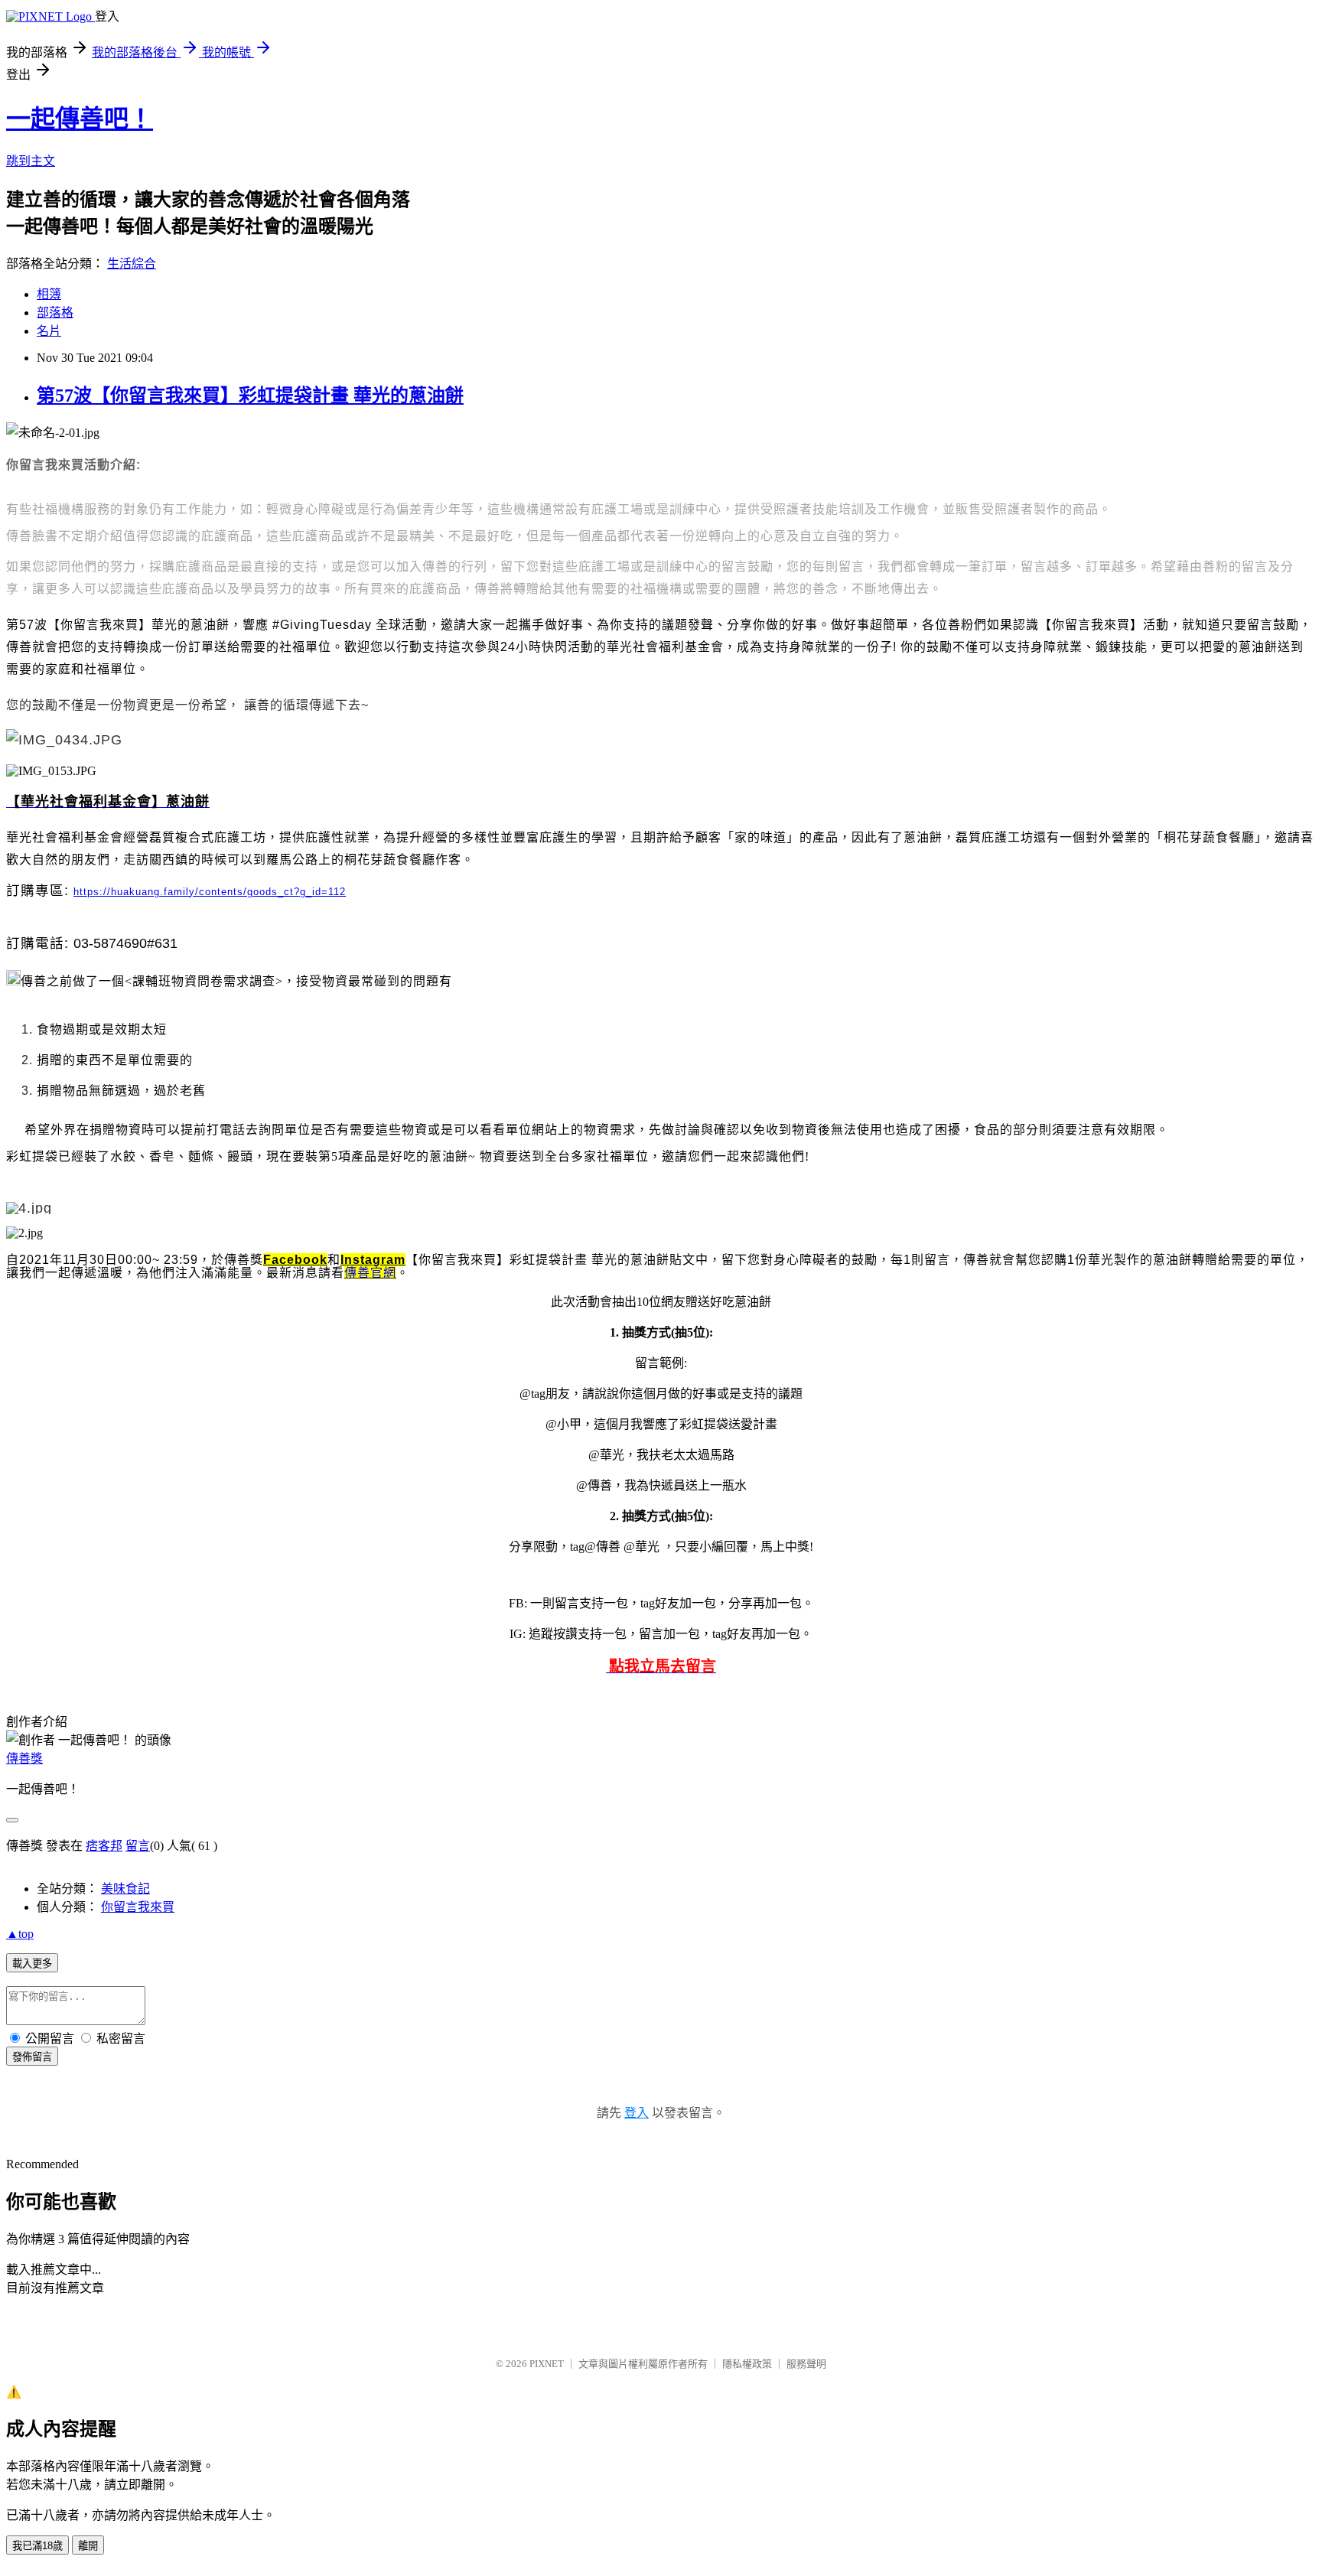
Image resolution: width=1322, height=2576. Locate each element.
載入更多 (32, 1964)
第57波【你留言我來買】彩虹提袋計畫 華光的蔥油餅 (250, 396)
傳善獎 (24, 1759)
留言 (138, 1846)
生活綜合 (132, 264)
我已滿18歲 (37, 2546)
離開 (88, 2546)
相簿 (49, 294)
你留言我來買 (138, 1907)
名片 (49, 331)
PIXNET (547, 2364)
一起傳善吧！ (80, 119)
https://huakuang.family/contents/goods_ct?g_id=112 (210, 892)
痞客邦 (104, 1846)
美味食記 (125, 1889)
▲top (20, 1934)
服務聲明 (806, 2364)
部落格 (55, 313)
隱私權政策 (747, 2364)
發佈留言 (32, 2057)
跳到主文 (31, 161)
